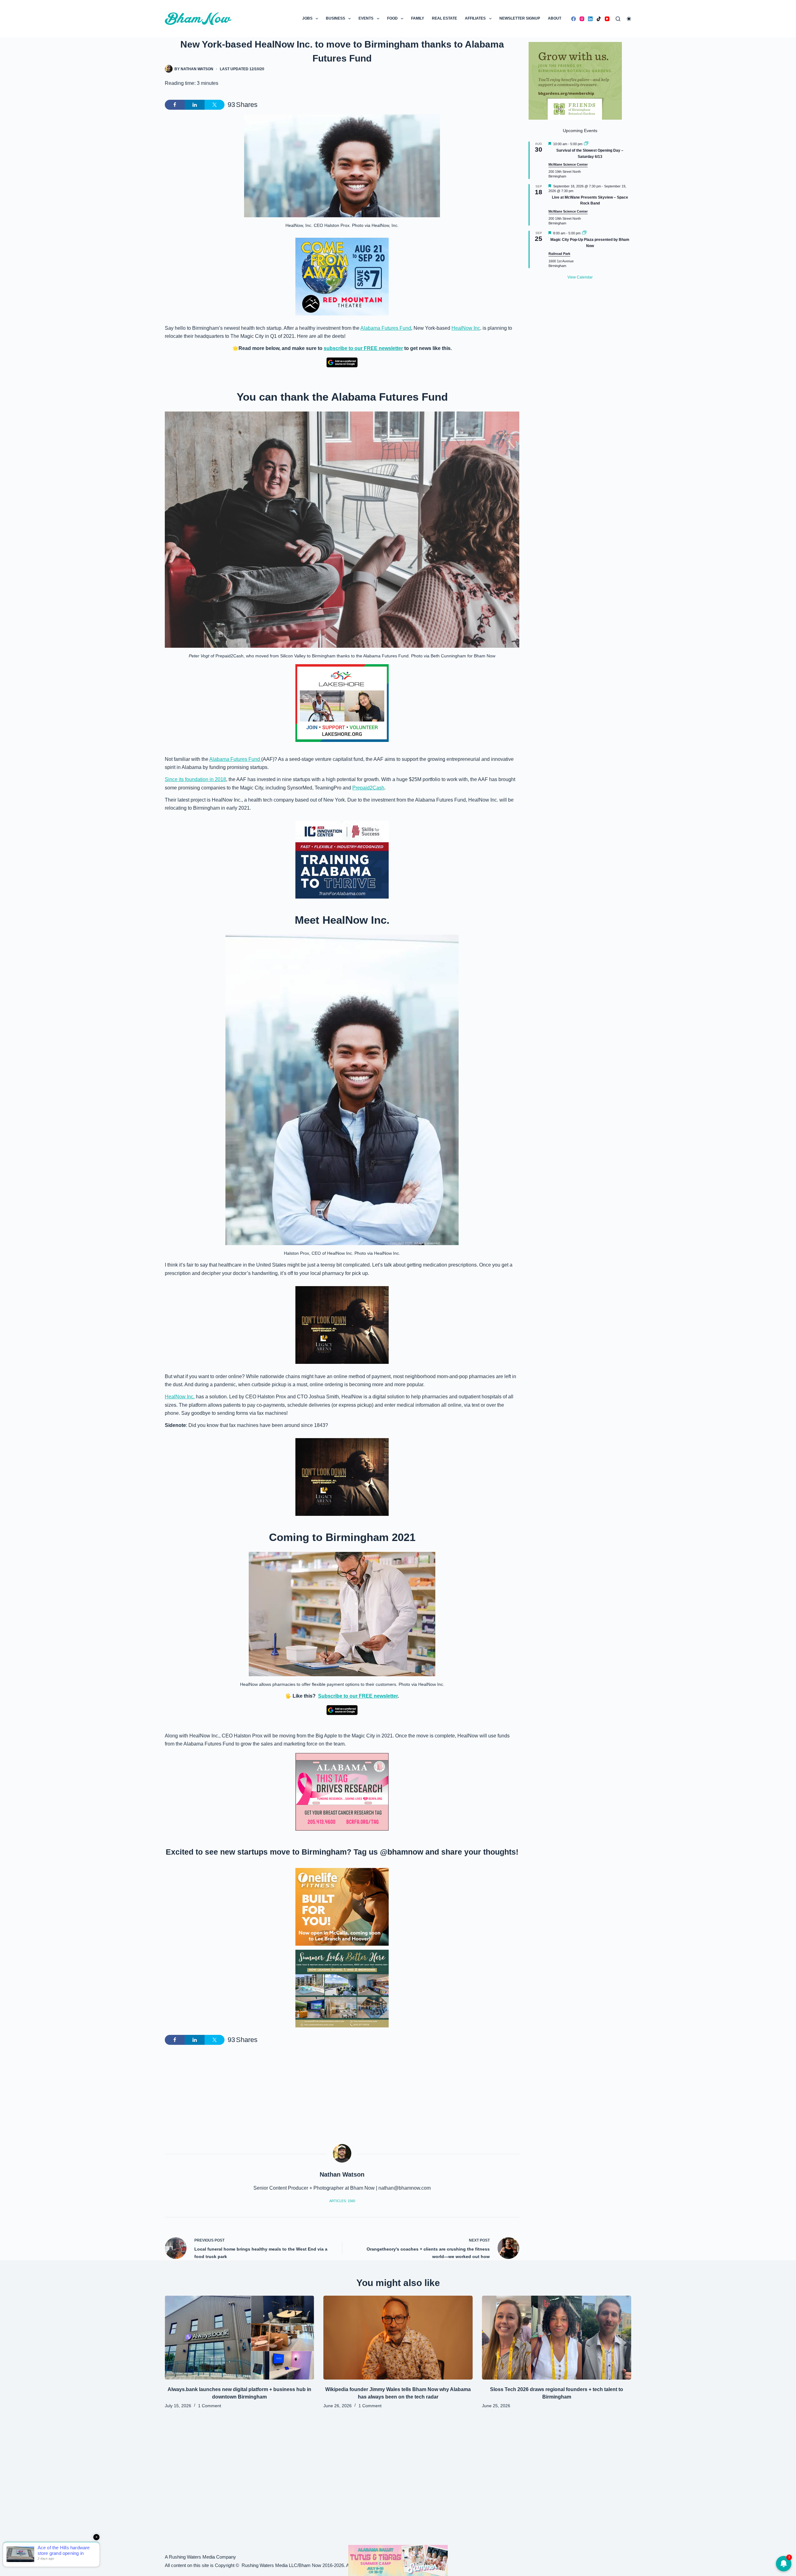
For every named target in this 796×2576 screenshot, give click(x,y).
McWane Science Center (568, 164)
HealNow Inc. (180, 1397)
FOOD (392, 18)
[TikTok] (599, 19)
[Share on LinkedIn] (195, 105)
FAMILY (418, 18)
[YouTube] (607, 19)
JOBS (307, 18)
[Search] (618, 19)
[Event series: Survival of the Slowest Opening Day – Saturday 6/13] (586, 144)
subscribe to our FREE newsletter (363, 348)
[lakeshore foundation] (342, 703)
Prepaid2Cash (368, 788)
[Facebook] (574, 19)
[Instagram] (582, 19)
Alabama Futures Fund (386, 328)
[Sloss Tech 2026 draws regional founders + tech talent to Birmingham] (557, 2338)
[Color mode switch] (629, 19)
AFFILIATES (475, 18)
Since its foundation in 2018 (195, 779)
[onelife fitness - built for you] (342, 1906)
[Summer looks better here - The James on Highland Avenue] (342, 1988)
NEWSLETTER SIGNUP (520, 18)
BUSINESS (336, 18)
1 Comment (210, 2406)
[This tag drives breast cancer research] (342, 1792)
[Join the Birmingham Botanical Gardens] (575, 80)
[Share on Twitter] (215, 105)
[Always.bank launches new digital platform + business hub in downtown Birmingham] (239, 2338)
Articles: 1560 (342, 2201)
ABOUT (555, 18)
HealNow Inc (466, 328)
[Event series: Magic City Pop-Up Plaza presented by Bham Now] (584, 233)
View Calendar (580, 277)
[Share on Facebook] (175, 105)
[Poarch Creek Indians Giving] (398, 2560)
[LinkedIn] (590, 19)
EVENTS (366, 18)
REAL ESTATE (444, 18)
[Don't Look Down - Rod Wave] (342, 1325)
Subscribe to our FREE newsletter (358, 1696)
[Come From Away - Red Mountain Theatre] (342, 276)
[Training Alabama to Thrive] (342, 860)
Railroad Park (559, 254)
